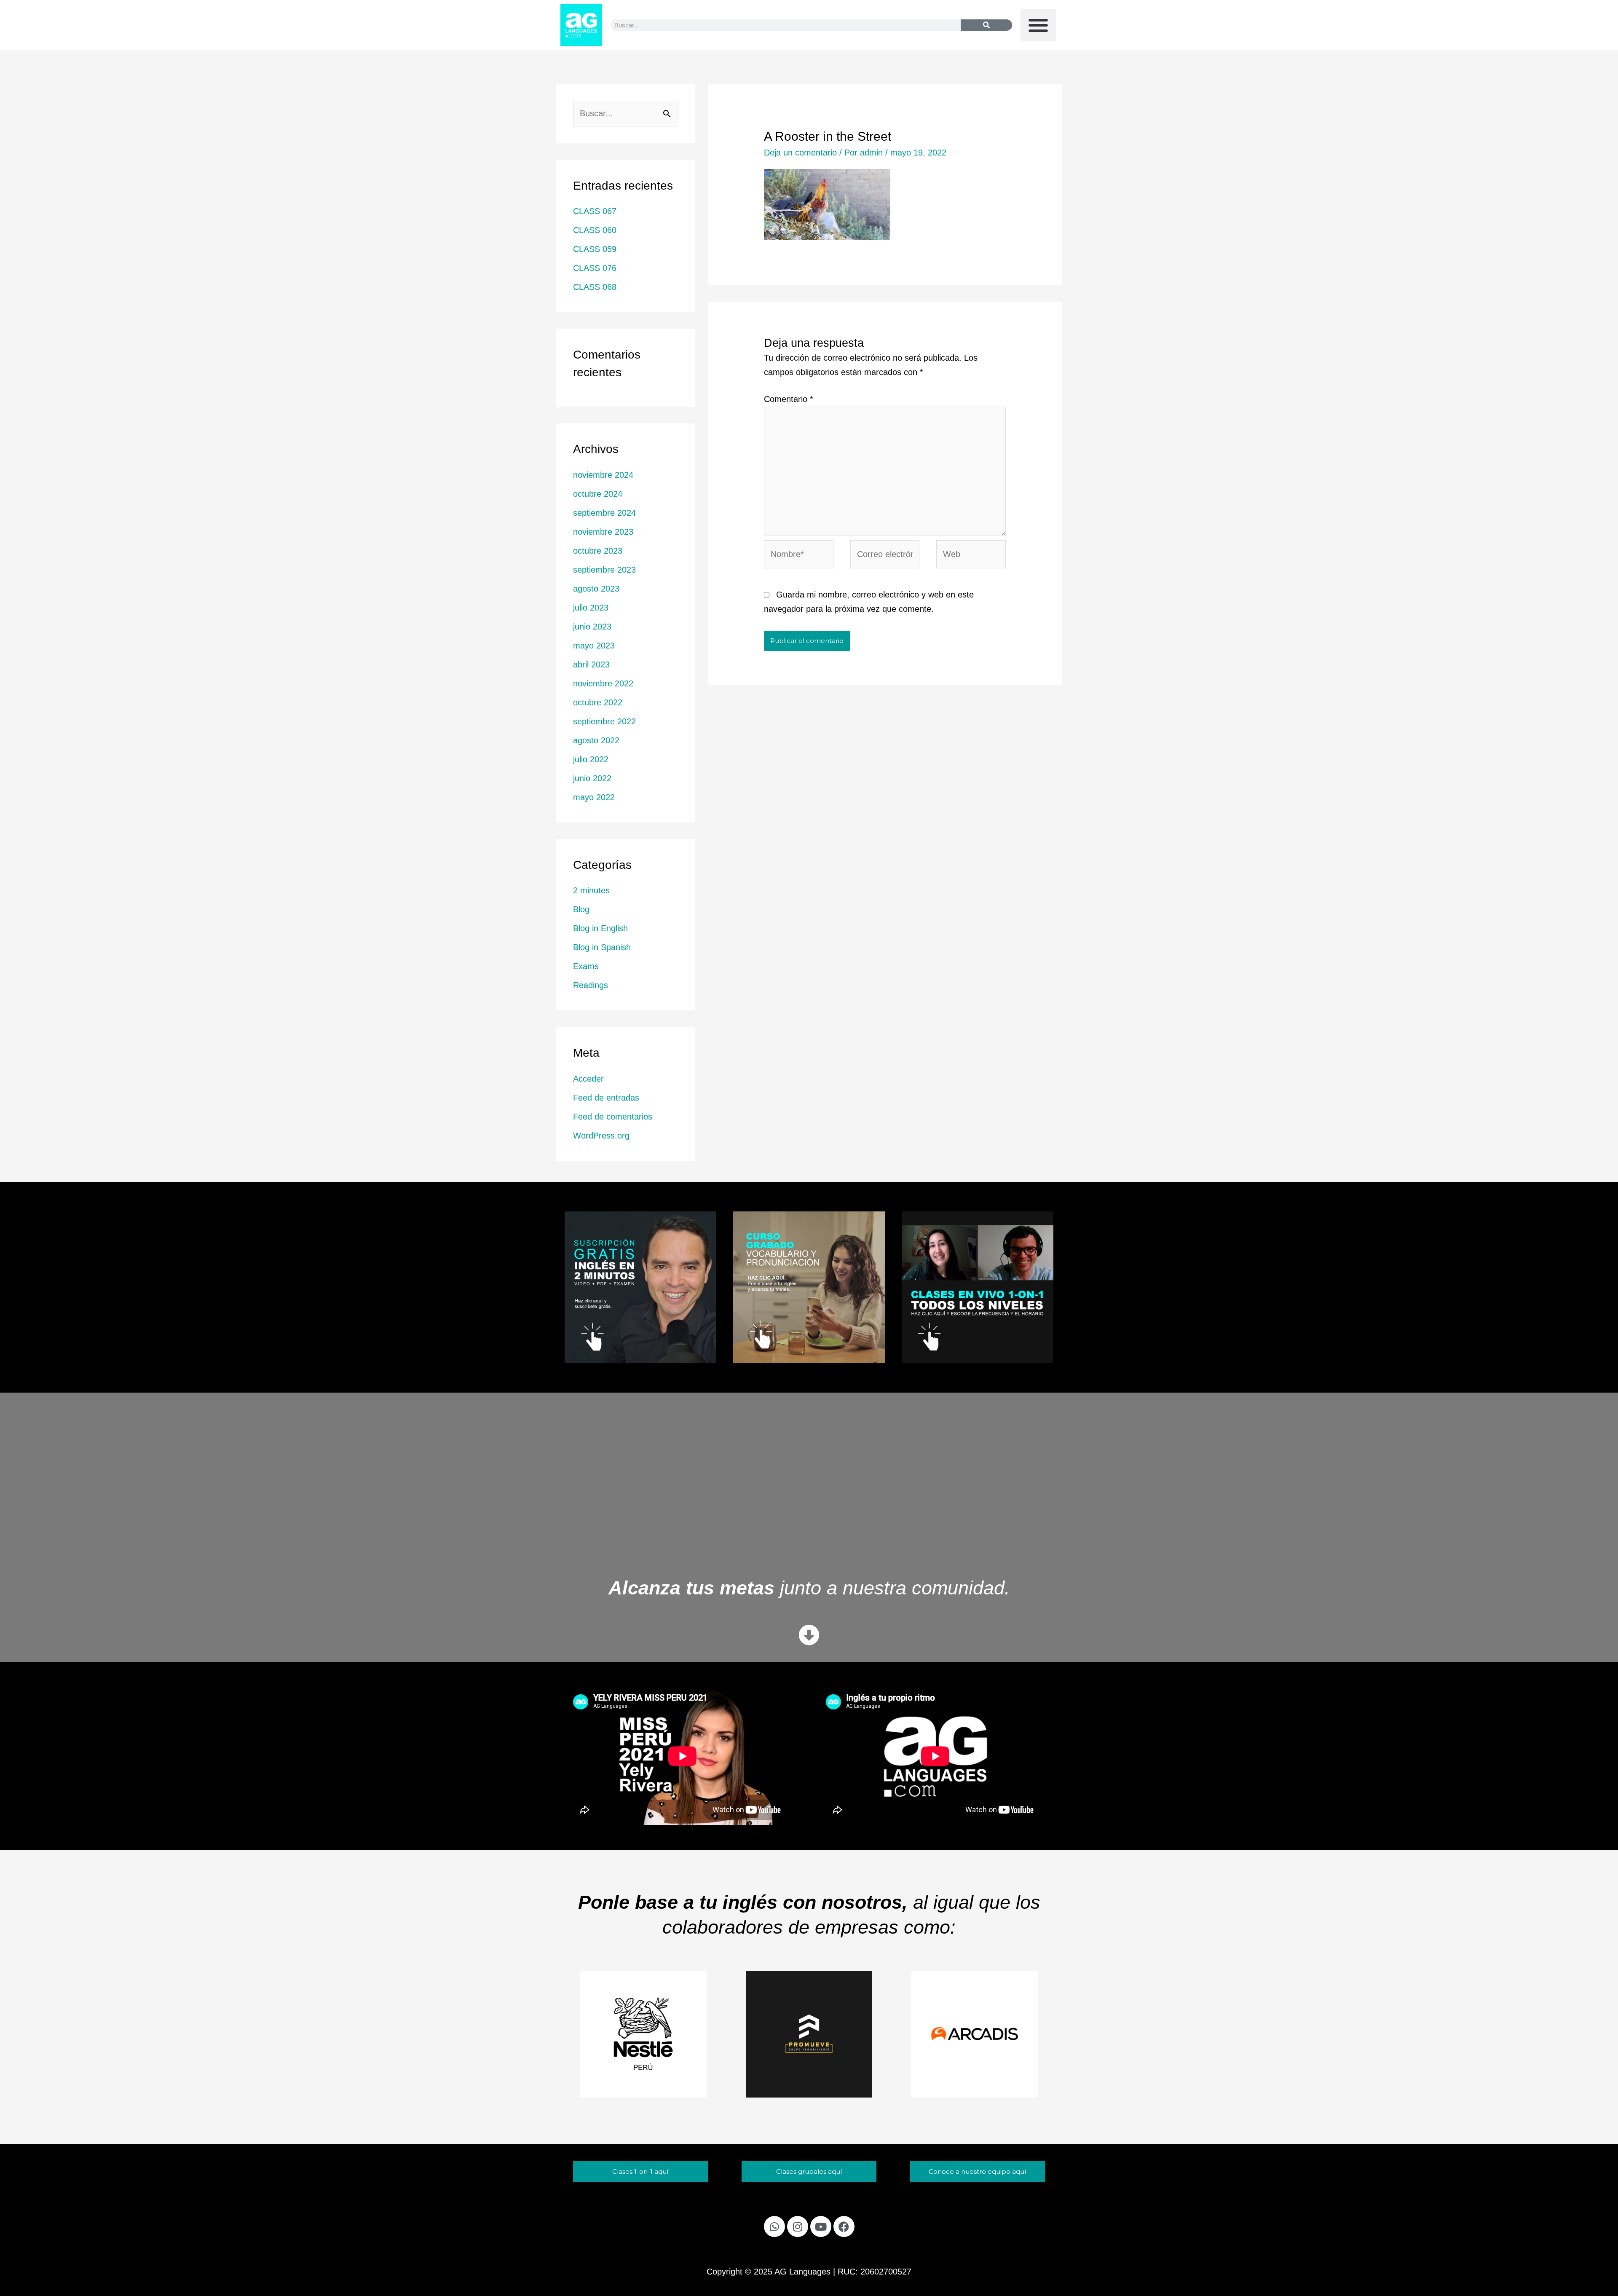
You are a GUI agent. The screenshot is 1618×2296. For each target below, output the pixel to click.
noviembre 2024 (603, 475)
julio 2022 (591, 759)
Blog (581, 909)
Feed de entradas (606, 1098)
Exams (586, 966)
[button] (1038, 25)
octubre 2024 (598, 494)
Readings (591, 985)
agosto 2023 (596, 589)
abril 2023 (591, 664)
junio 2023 (592, 627)
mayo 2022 (594, 797)
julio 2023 (591, 608)
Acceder (588, 1079)
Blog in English (600, 928)
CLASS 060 (595, 230)
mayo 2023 (594, 646)
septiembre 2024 (604, 513)
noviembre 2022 (603, 683)
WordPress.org (601, 1136)
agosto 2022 (596, 740)
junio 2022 (592, 778)
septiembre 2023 (604, 570)
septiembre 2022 (604, 721)
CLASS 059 (595, 249)
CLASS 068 (595, 287)
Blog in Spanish (602, 947)
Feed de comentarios (613, 1117)
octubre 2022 (598, 702)
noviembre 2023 (603, 532)
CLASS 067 (595, 211)
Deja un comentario (800, 153)
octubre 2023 (598, 551)
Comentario (789, 399)
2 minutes (591, 890)
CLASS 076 (595, 268)
